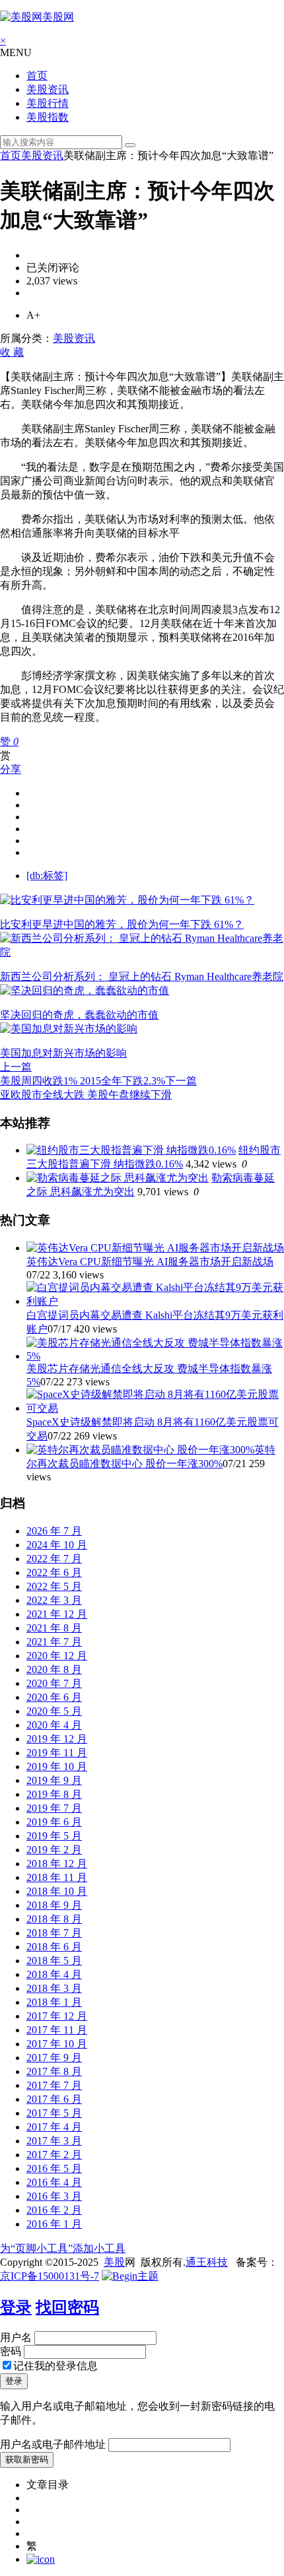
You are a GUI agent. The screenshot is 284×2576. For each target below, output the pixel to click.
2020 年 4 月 (54, 1725)
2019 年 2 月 (54, 1850)
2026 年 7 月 (54, 1531)
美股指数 (48, 117)
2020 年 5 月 (54, 1711)
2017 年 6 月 (54, 2099)
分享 (11, 769)
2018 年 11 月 (57, 1877)
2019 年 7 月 (54, 1808)
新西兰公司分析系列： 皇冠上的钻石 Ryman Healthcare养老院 (142, 976)
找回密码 (67, 2307)
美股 (114, 2262)
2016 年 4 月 (54, 2182)
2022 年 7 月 (54, 1559)
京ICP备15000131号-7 (50, 2276)
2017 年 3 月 (54, 2141)
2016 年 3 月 (54, 2196)
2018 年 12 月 (57, 1864)
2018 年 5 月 (54, 1961)
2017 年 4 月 (54, 2127)
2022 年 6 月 (54, 1572)
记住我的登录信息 (55, 2366)
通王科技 (207, 2262)
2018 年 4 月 (54, 1974)
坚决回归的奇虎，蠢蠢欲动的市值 (79, 1015)
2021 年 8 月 (54, 1628)
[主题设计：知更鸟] (130, 2276)
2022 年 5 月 (54, 1586)
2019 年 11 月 (57, 1753)
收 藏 (12, 352)
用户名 (16, 2337)
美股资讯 (48, 89)
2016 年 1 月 (54, 2224)
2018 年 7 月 (54, 1933)
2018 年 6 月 (54, 1947)
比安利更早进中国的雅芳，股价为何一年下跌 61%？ (122, 924)
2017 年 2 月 (54, 2155)
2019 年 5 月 (54, 1836)
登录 (16, 2307)
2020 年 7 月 (54, 1683)
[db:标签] (47, 875)
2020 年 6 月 (54, 1697)
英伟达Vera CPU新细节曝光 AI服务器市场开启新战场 (150, 1262)
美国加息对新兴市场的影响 (63, 1053)
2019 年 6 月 (54, 1822)
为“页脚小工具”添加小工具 (63, 2248)
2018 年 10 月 (57, 1891)
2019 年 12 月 (57, 1739)
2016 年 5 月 (54, 2168)
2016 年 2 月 (54, 2210)
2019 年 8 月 (54, 1794)
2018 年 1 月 (54, 2002)
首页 (37, 76)
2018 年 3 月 (54, 1988)
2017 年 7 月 (54, 2085)
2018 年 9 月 (54, 1905)
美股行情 (48, 103)
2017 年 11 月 (57, 2030)
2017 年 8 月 (54, 2071)
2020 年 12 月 (57, 1656)
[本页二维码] (41, 2559)
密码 (11, 2351)
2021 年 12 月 (57, 1614)
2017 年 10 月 (57, 2044)
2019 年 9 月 (54, 1780)
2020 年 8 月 (54, 1669)
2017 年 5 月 (54, 2113)
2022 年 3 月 (54, 1600)
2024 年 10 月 (57, 1545)
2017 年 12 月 (57, 2016)
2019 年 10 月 (57, 1767)
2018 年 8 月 (54, 1919)
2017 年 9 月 (54, 2058)
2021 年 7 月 (54, 1642)
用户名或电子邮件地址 (53, 2444)
